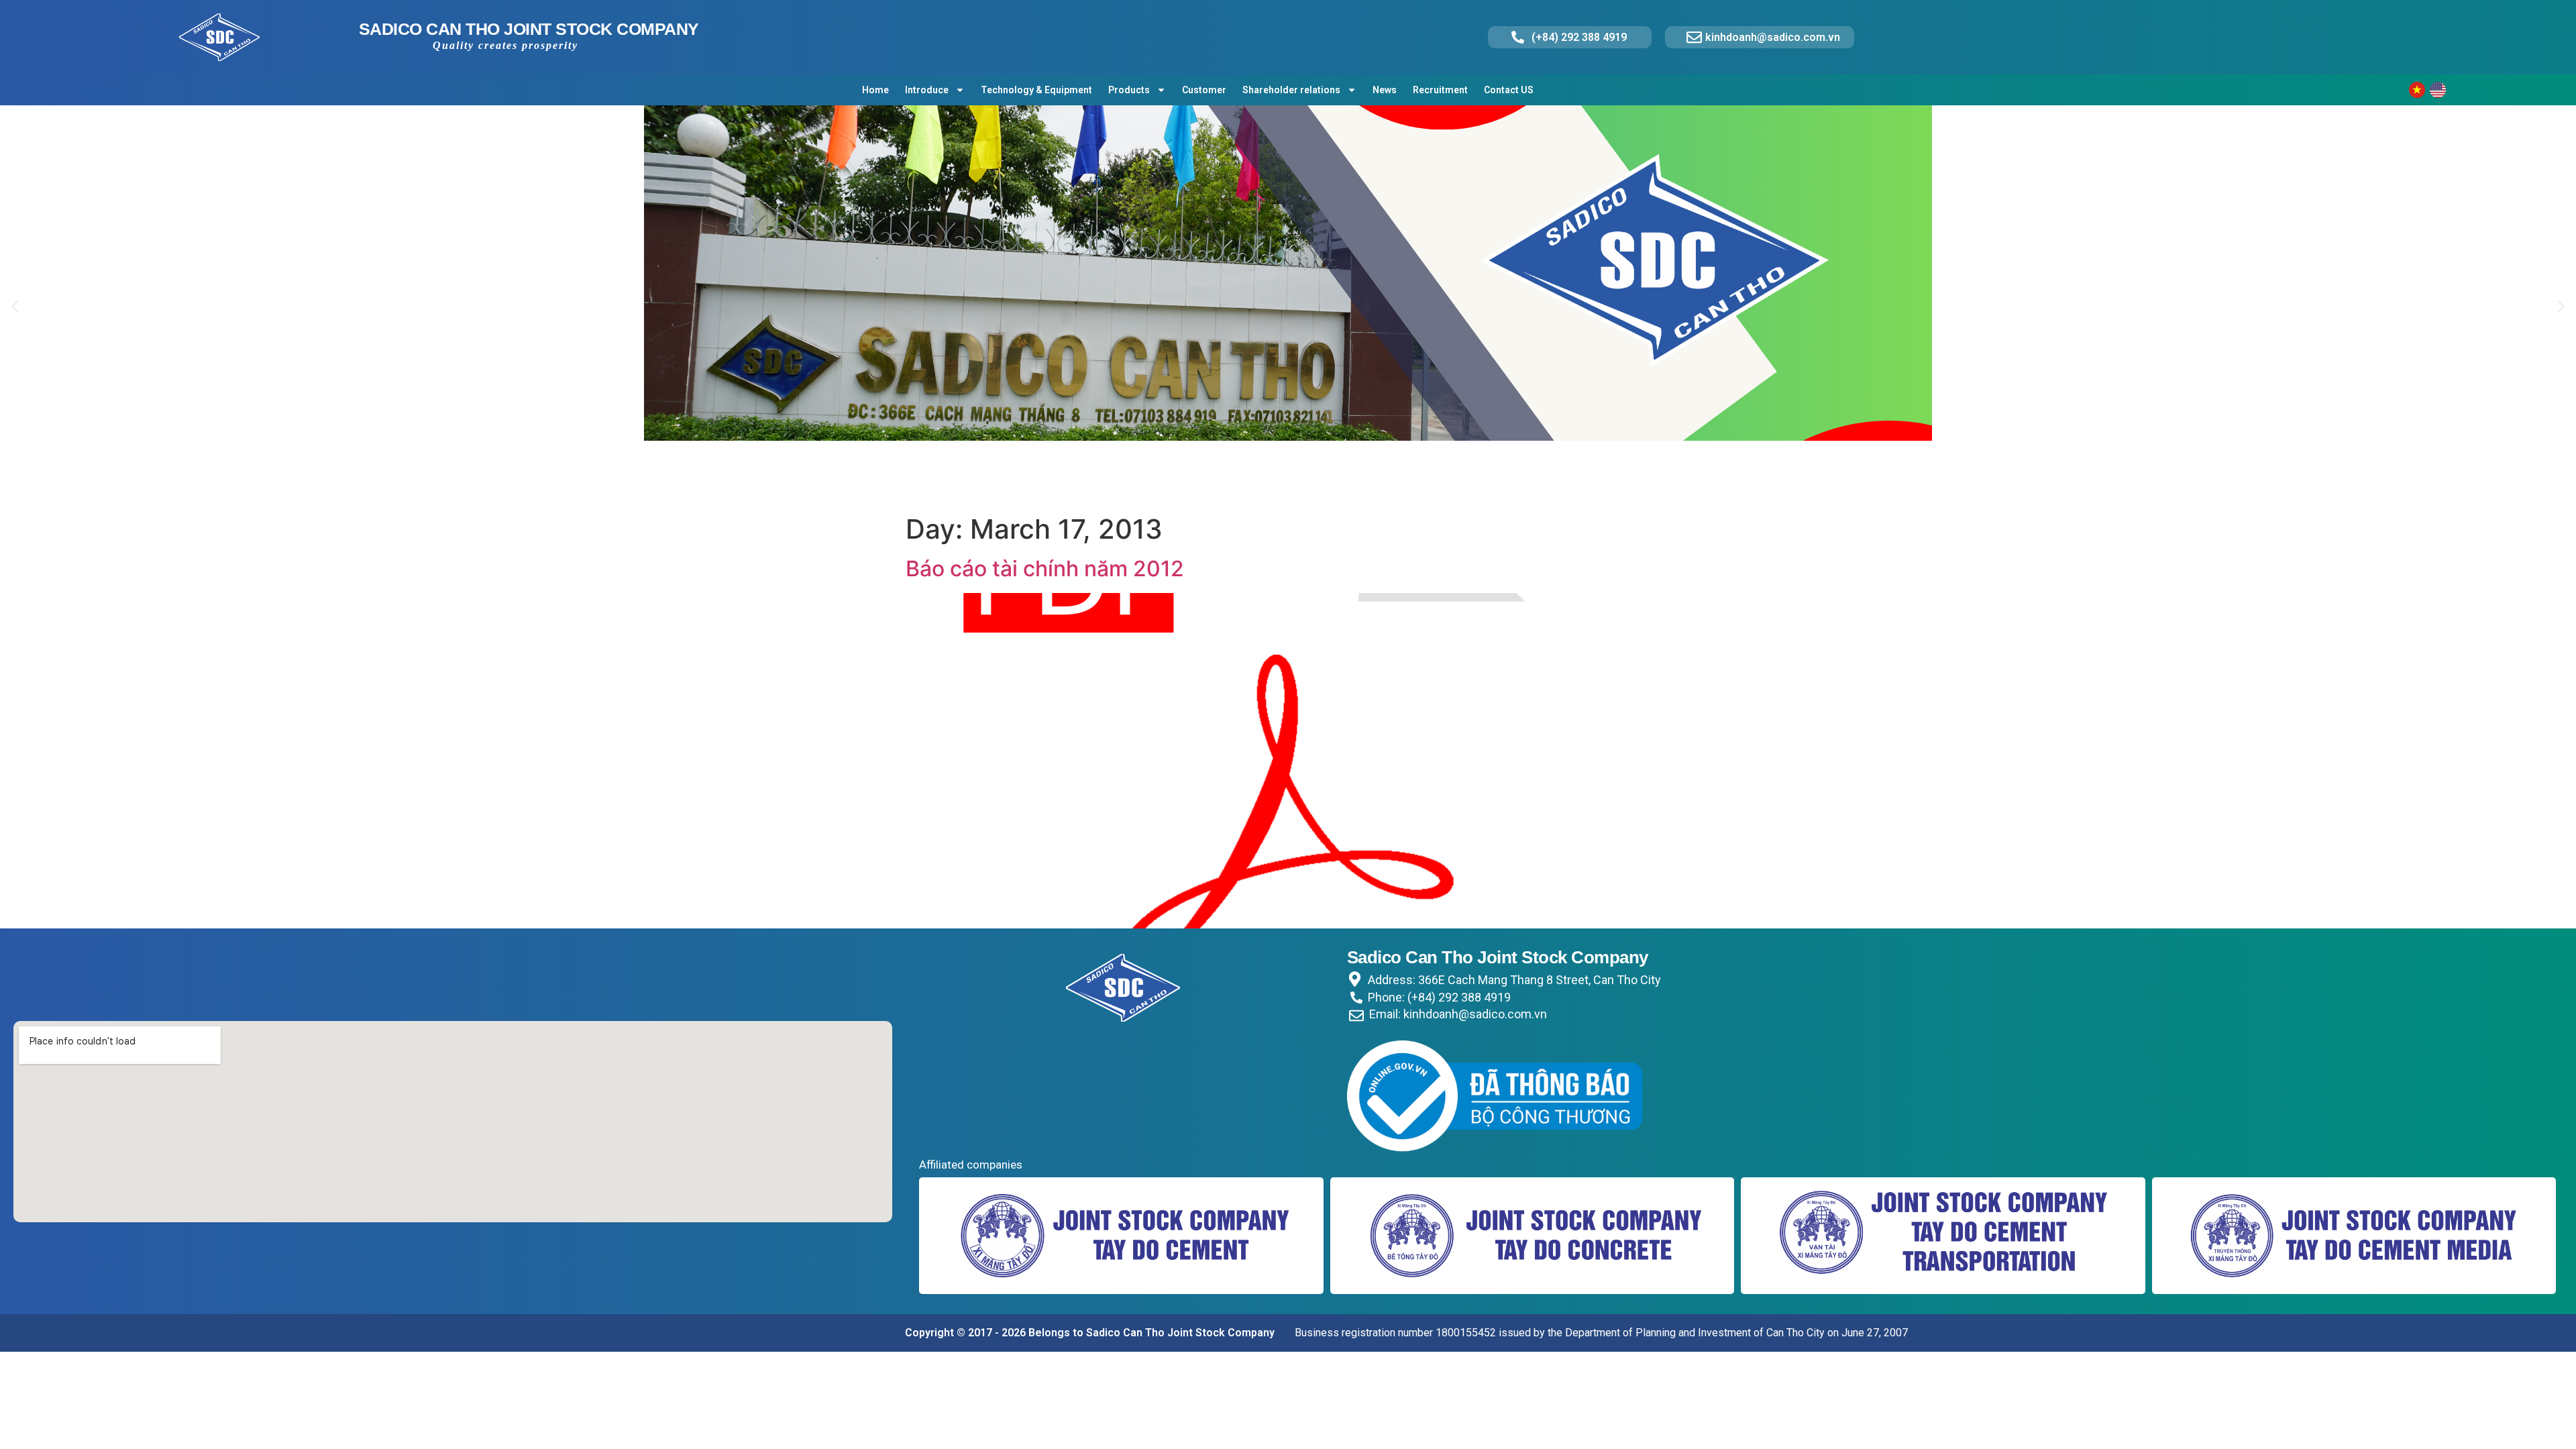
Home (875, 90)
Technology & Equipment (1036, 90)
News (1385, 90)
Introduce (927, 90)
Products (1129, 90)
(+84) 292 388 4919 (1579, 37)
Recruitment (1440, 90)
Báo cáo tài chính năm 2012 (1045, 569)
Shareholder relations (1291, 90)
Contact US (1509, 90)
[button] (15, 307)
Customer (1204, 90)
